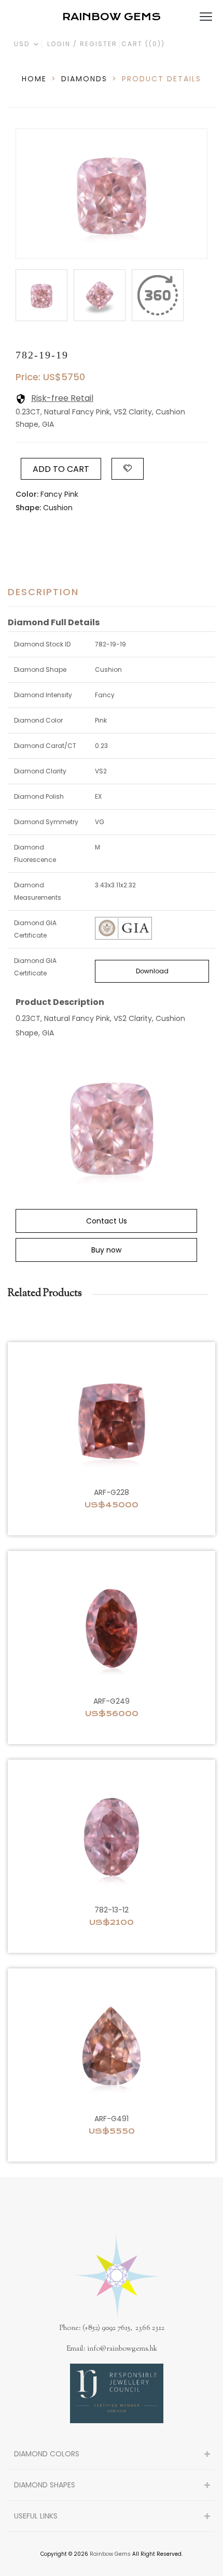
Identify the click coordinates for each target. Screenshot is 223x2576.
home (34, 79)
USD (23, 44)
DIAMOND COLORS (47, 2454)
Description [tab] (43, 592)
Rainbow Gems (110, 2554)
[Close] (158, 295)
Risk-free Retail (62, 398)
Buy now (106, 1250)
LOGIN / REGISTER (82, 44)
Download (152, 971)
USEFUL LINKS (36, 2516)
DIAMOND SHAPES (45, 2485)
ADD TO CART (61, 469)
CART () (143, 44)
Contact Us (107, 1221)
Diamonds (84, 79)
